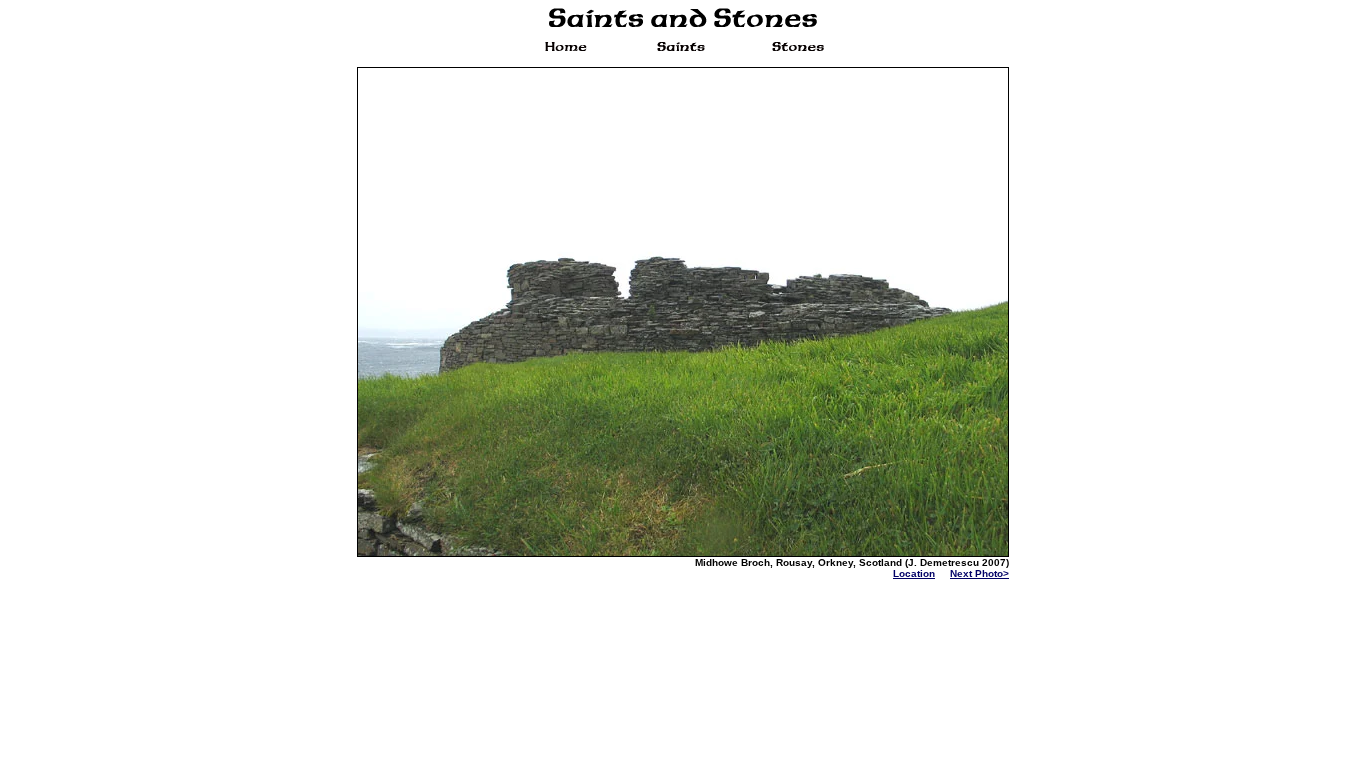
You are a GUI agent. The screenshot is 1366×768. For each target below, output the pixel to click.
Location (914, 573)
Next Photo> (979, 573)
